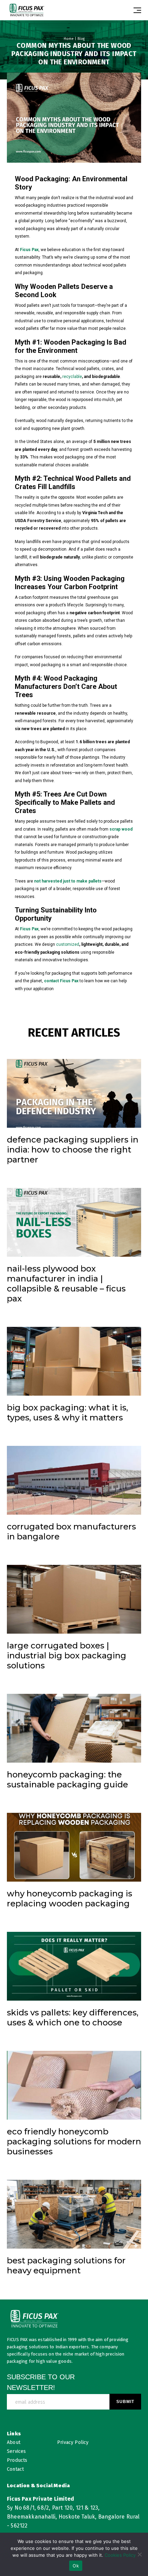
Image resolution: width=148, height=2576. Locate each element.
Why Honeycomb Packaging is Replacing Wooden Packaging (70, 1898)
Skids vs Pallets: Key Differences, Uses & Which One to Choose (73, 2017)
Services (16, 2451)
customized (68, 944)
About (14, 2442)
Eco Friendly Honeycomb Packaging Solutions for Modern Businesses (74, 2141)
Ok (76, 2566)
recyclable (72, 377)
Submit (125, 2402)
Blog (81, 39)
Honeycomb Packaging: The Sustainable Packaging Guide (67, 1779)
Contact (15, 2469)
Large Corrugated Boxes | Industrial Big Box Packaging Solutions (67, 1655)
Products (17, 2460)
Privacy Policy (73, 2442)
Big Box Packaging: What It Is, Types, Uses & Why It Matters (67, 1413)
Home (69, 39)
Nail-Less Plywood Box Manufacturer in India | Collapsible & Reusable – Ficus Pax (66, 1284)
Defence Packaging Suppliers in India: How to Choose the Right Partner (73, 1150)
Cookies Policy (120, 2555)
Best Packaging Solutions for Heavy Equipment (66, 2265)
